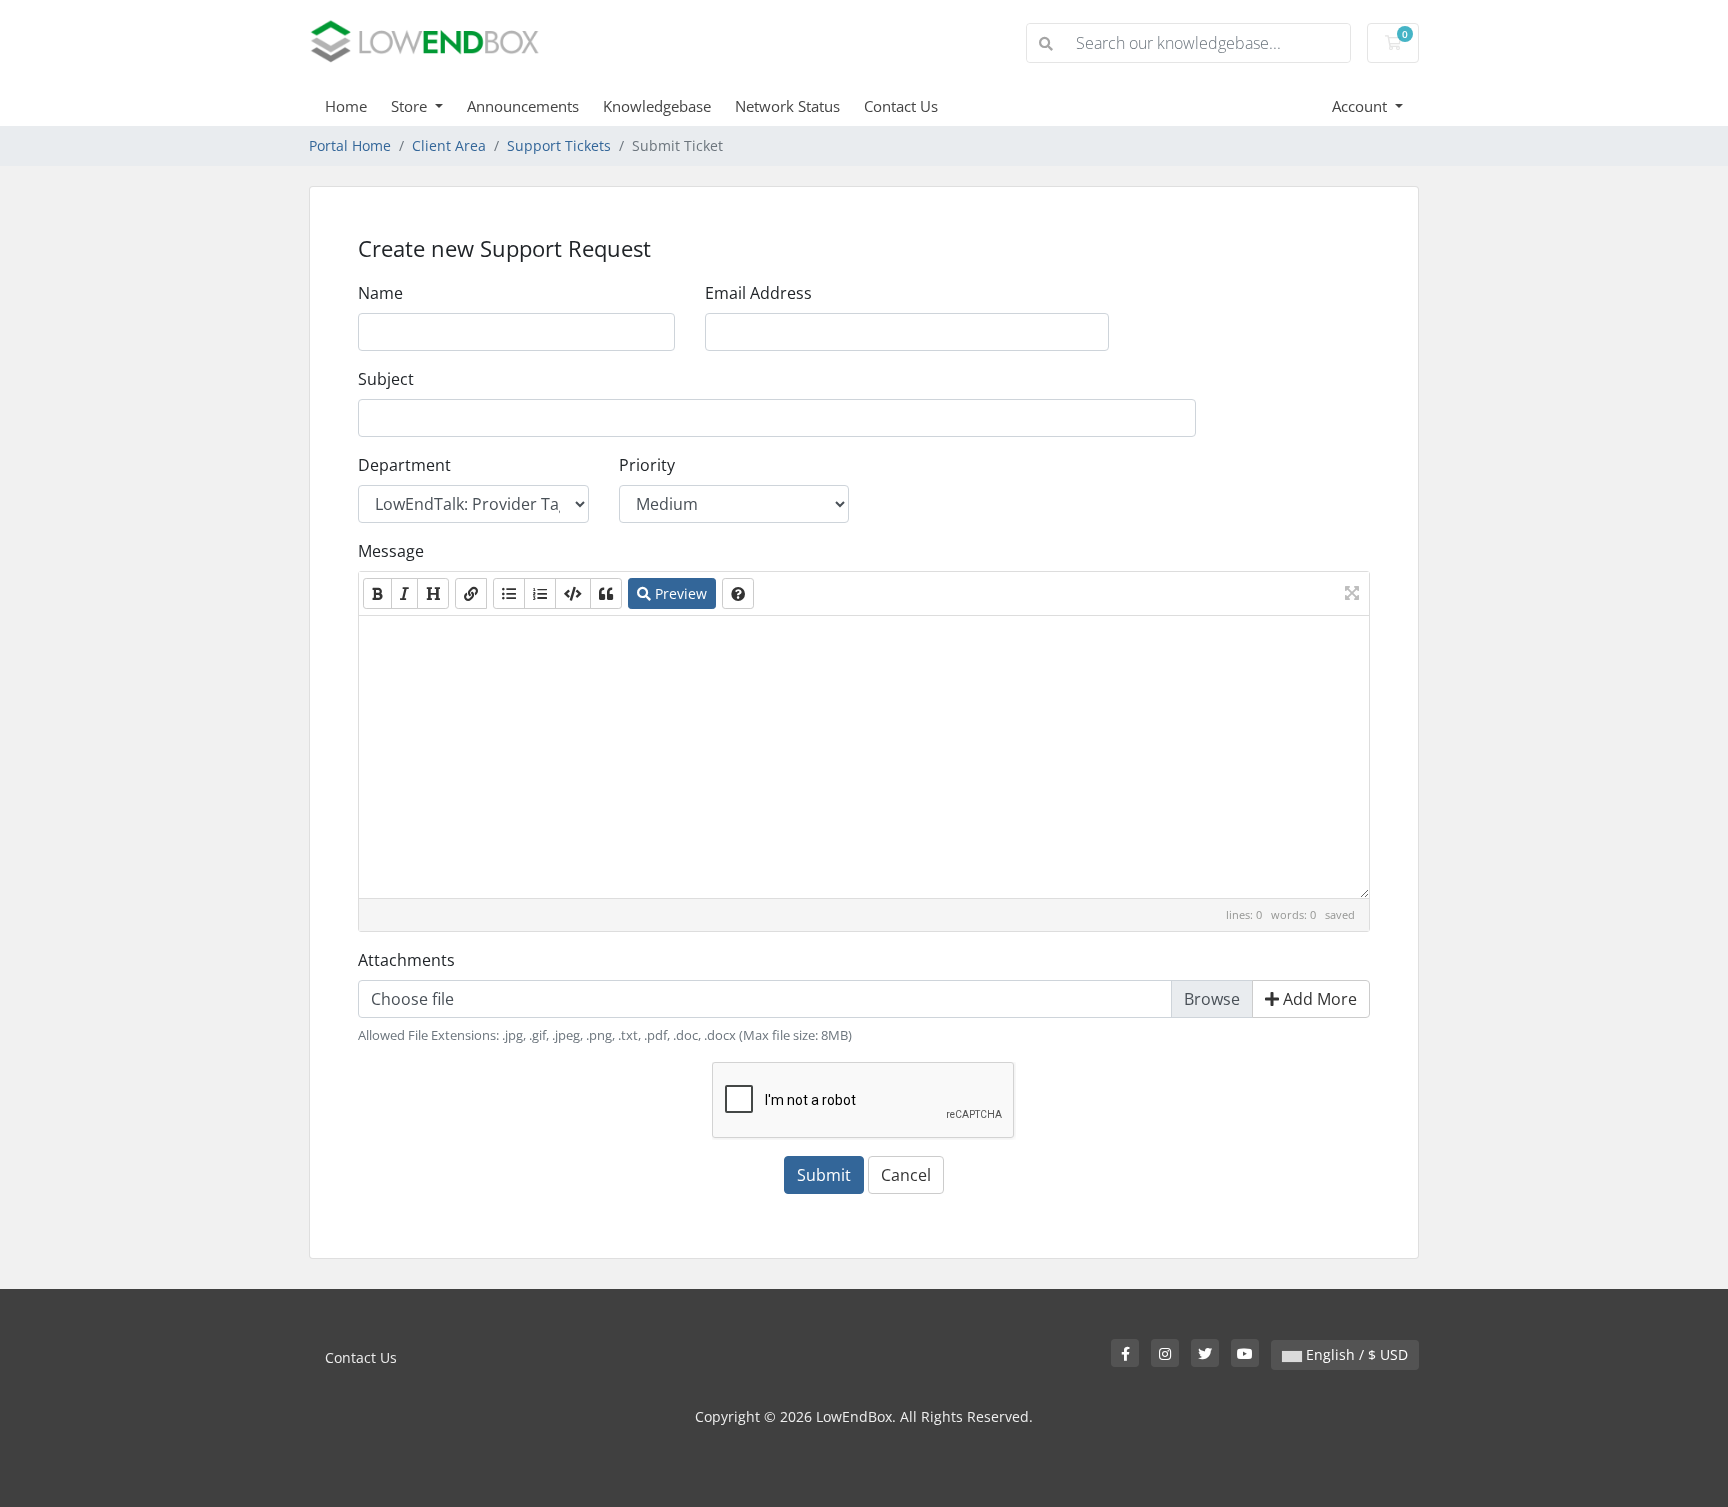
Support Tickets (559, 145)
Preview (679, 593)
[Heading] (433, 593)
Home (346, 106)
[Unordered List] (509, 593)
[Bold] (377, 593)
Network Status (787, 106)
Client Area (449, 145)
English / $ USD (1355, 1354)
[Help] (738, 593)
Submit (824, 1175)
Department (404, 465)
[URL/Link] (471, 593)
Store (411, 106)
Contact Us (901, 106)
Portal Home (350, 145)
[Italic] (404, 593)
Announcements (523, 106)
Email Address (758, 293)
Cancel (906, 1175)
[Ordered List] (540, 593)
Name (380, 293)
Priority (647, 465)
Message (391, 551)
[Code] (573, 593)
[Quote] (606, 593)
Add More (1318, 999)
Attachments (406, 960)
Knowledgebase (657, 106)
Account (1361, 106)
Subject (386, 379)
